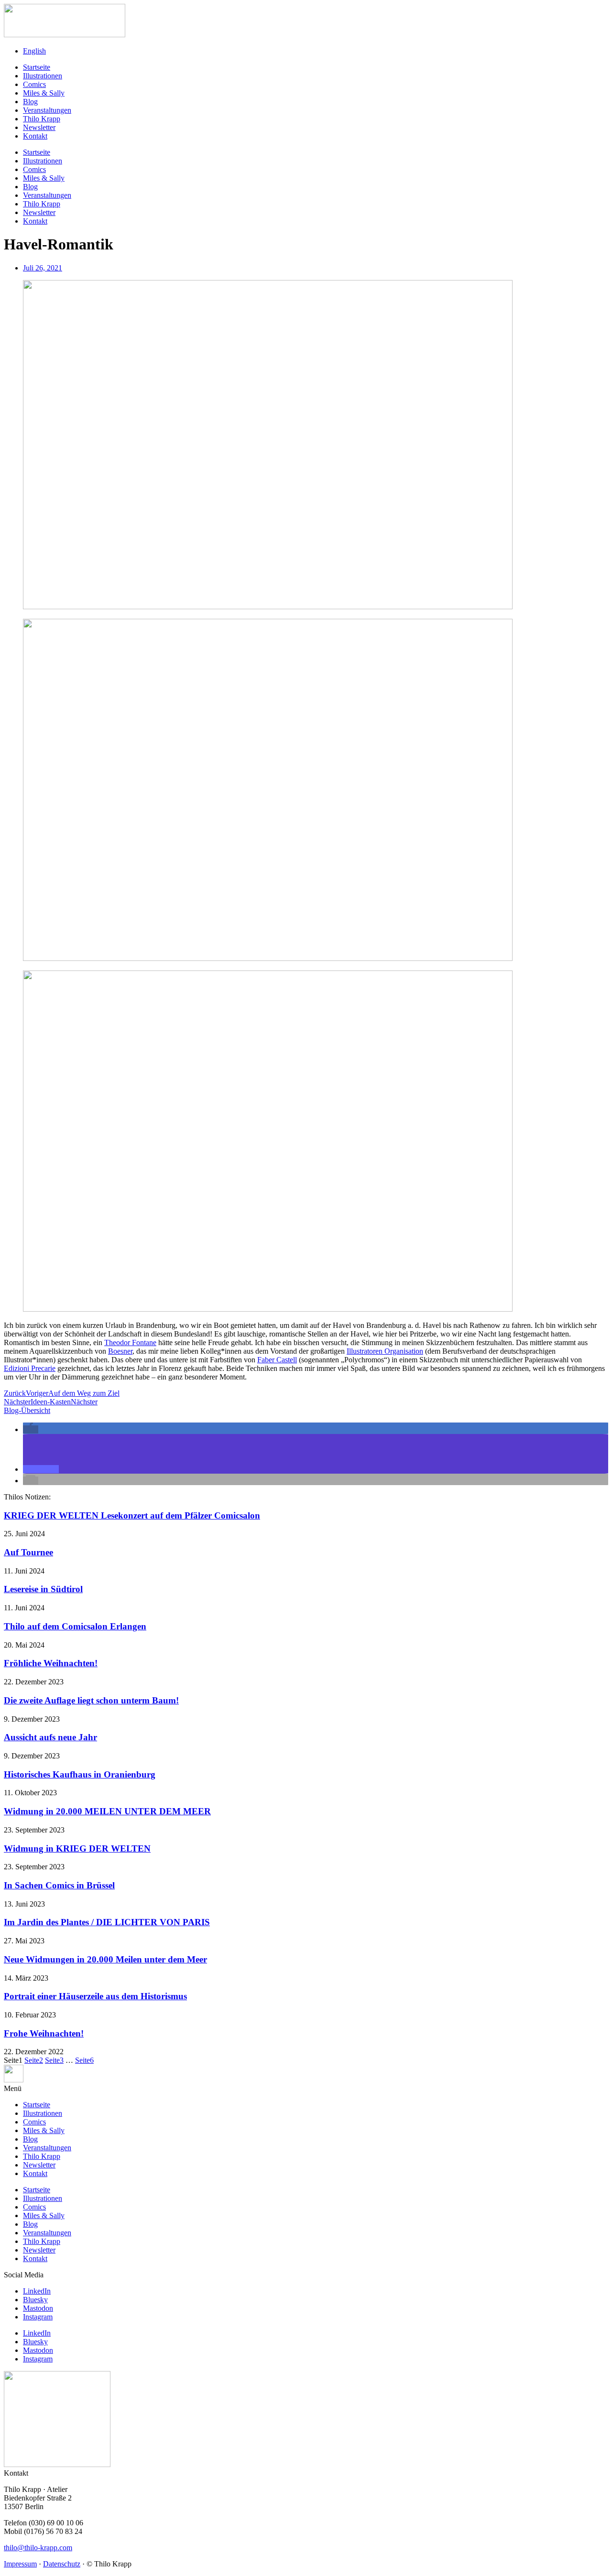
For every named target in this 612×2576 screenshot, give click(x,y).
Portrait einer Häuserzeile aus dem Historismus (95, 1996)
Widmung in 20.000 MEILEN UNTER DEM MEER (107, 1811)
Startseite (37, 67)
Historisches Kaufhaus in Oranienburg (80, 1774)
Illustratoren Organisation (385, 1351)
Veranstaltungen (47, 110)
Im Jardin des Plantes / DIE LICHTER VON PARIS (107, 1922)
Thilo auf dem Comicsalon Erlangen (75, 1626)
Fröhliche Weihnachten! (51, 1663)
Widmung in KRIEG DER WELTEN (77, 1848)
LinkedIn (37, 2291)
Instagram (38, 2317)
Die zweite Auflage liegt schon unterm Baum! (91, 1700)
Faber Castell (277, 1360)
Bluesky (35, 2300)
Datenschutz (62, 2564)
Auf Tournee (28, 1552)
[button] (31, 1429)
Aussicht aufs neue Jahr (50, 1737)
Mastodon (38, 2308)
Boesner (120, 1351)
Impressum (20, 2564)
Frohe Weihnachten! (44, 2033)
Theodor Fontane (130, 1342)
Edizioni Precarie (30, 1368)
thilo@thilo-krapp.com (38, 2548)
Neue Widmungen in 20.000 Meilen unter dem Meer (105, 1959)
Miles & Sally (44, 93)
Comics (34, 84)
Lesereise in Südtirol (43, 1589)
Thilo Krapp (42, 119)
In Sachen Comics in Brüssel (59, 1885)
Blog (30, 102)
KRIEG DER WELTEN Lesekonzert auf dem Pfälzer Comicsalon (132, 1515)
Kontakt (35, 136)
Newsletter (39, 127)
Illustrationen (43, 76)
